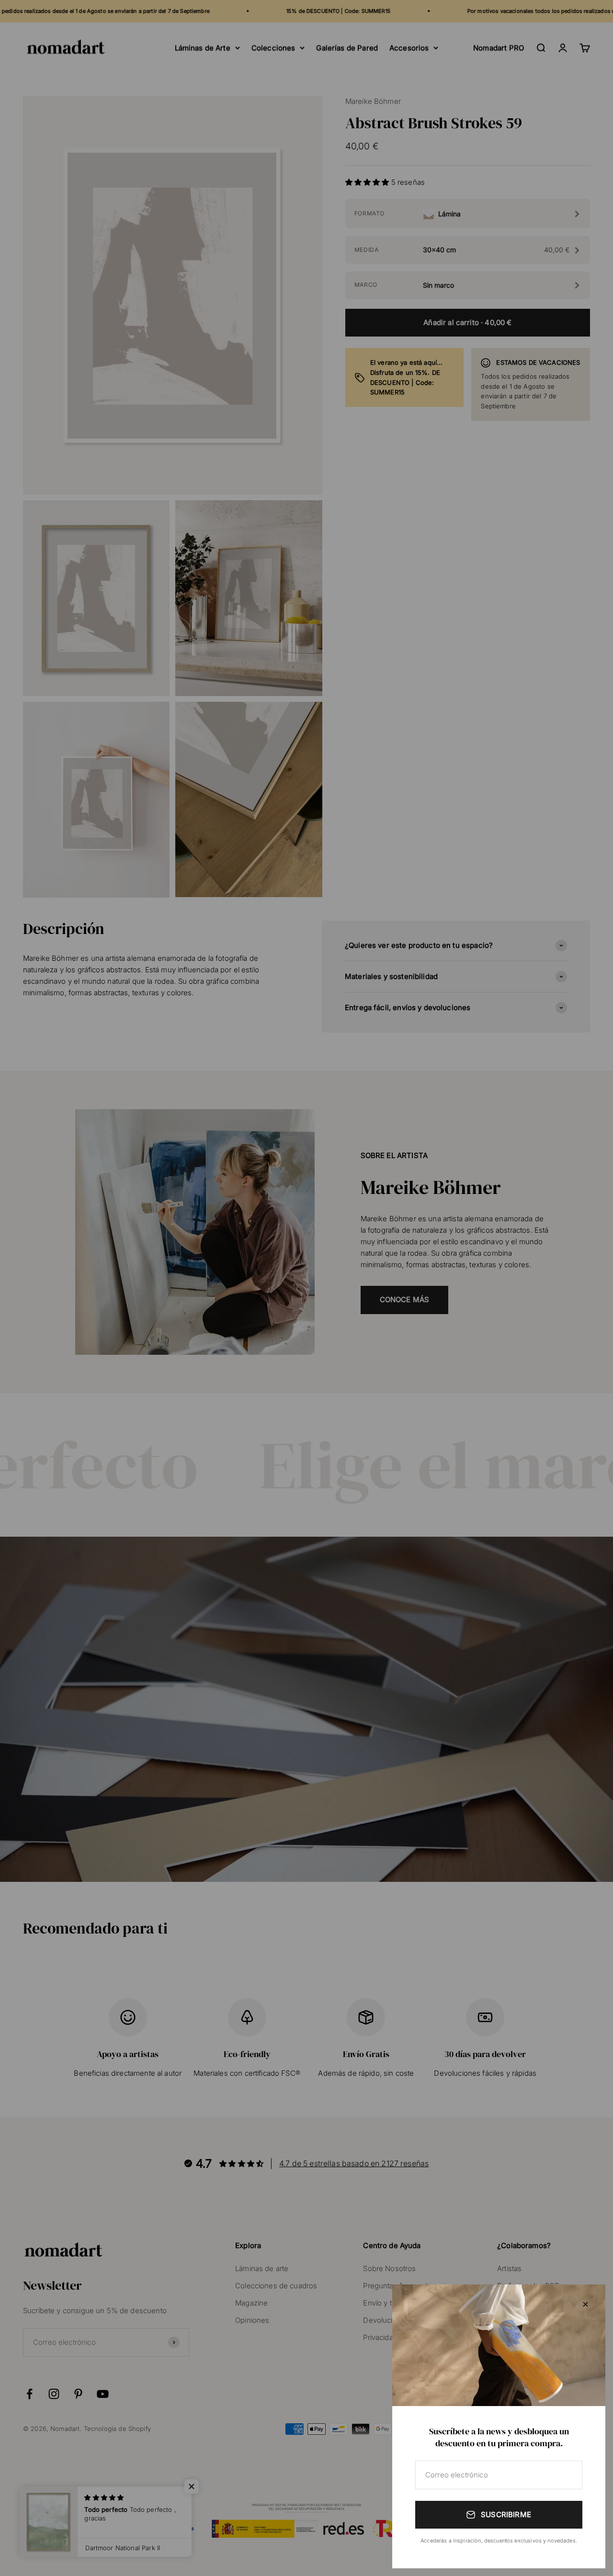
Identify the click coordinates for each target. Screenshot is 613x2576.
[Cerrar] (585, 2304)
